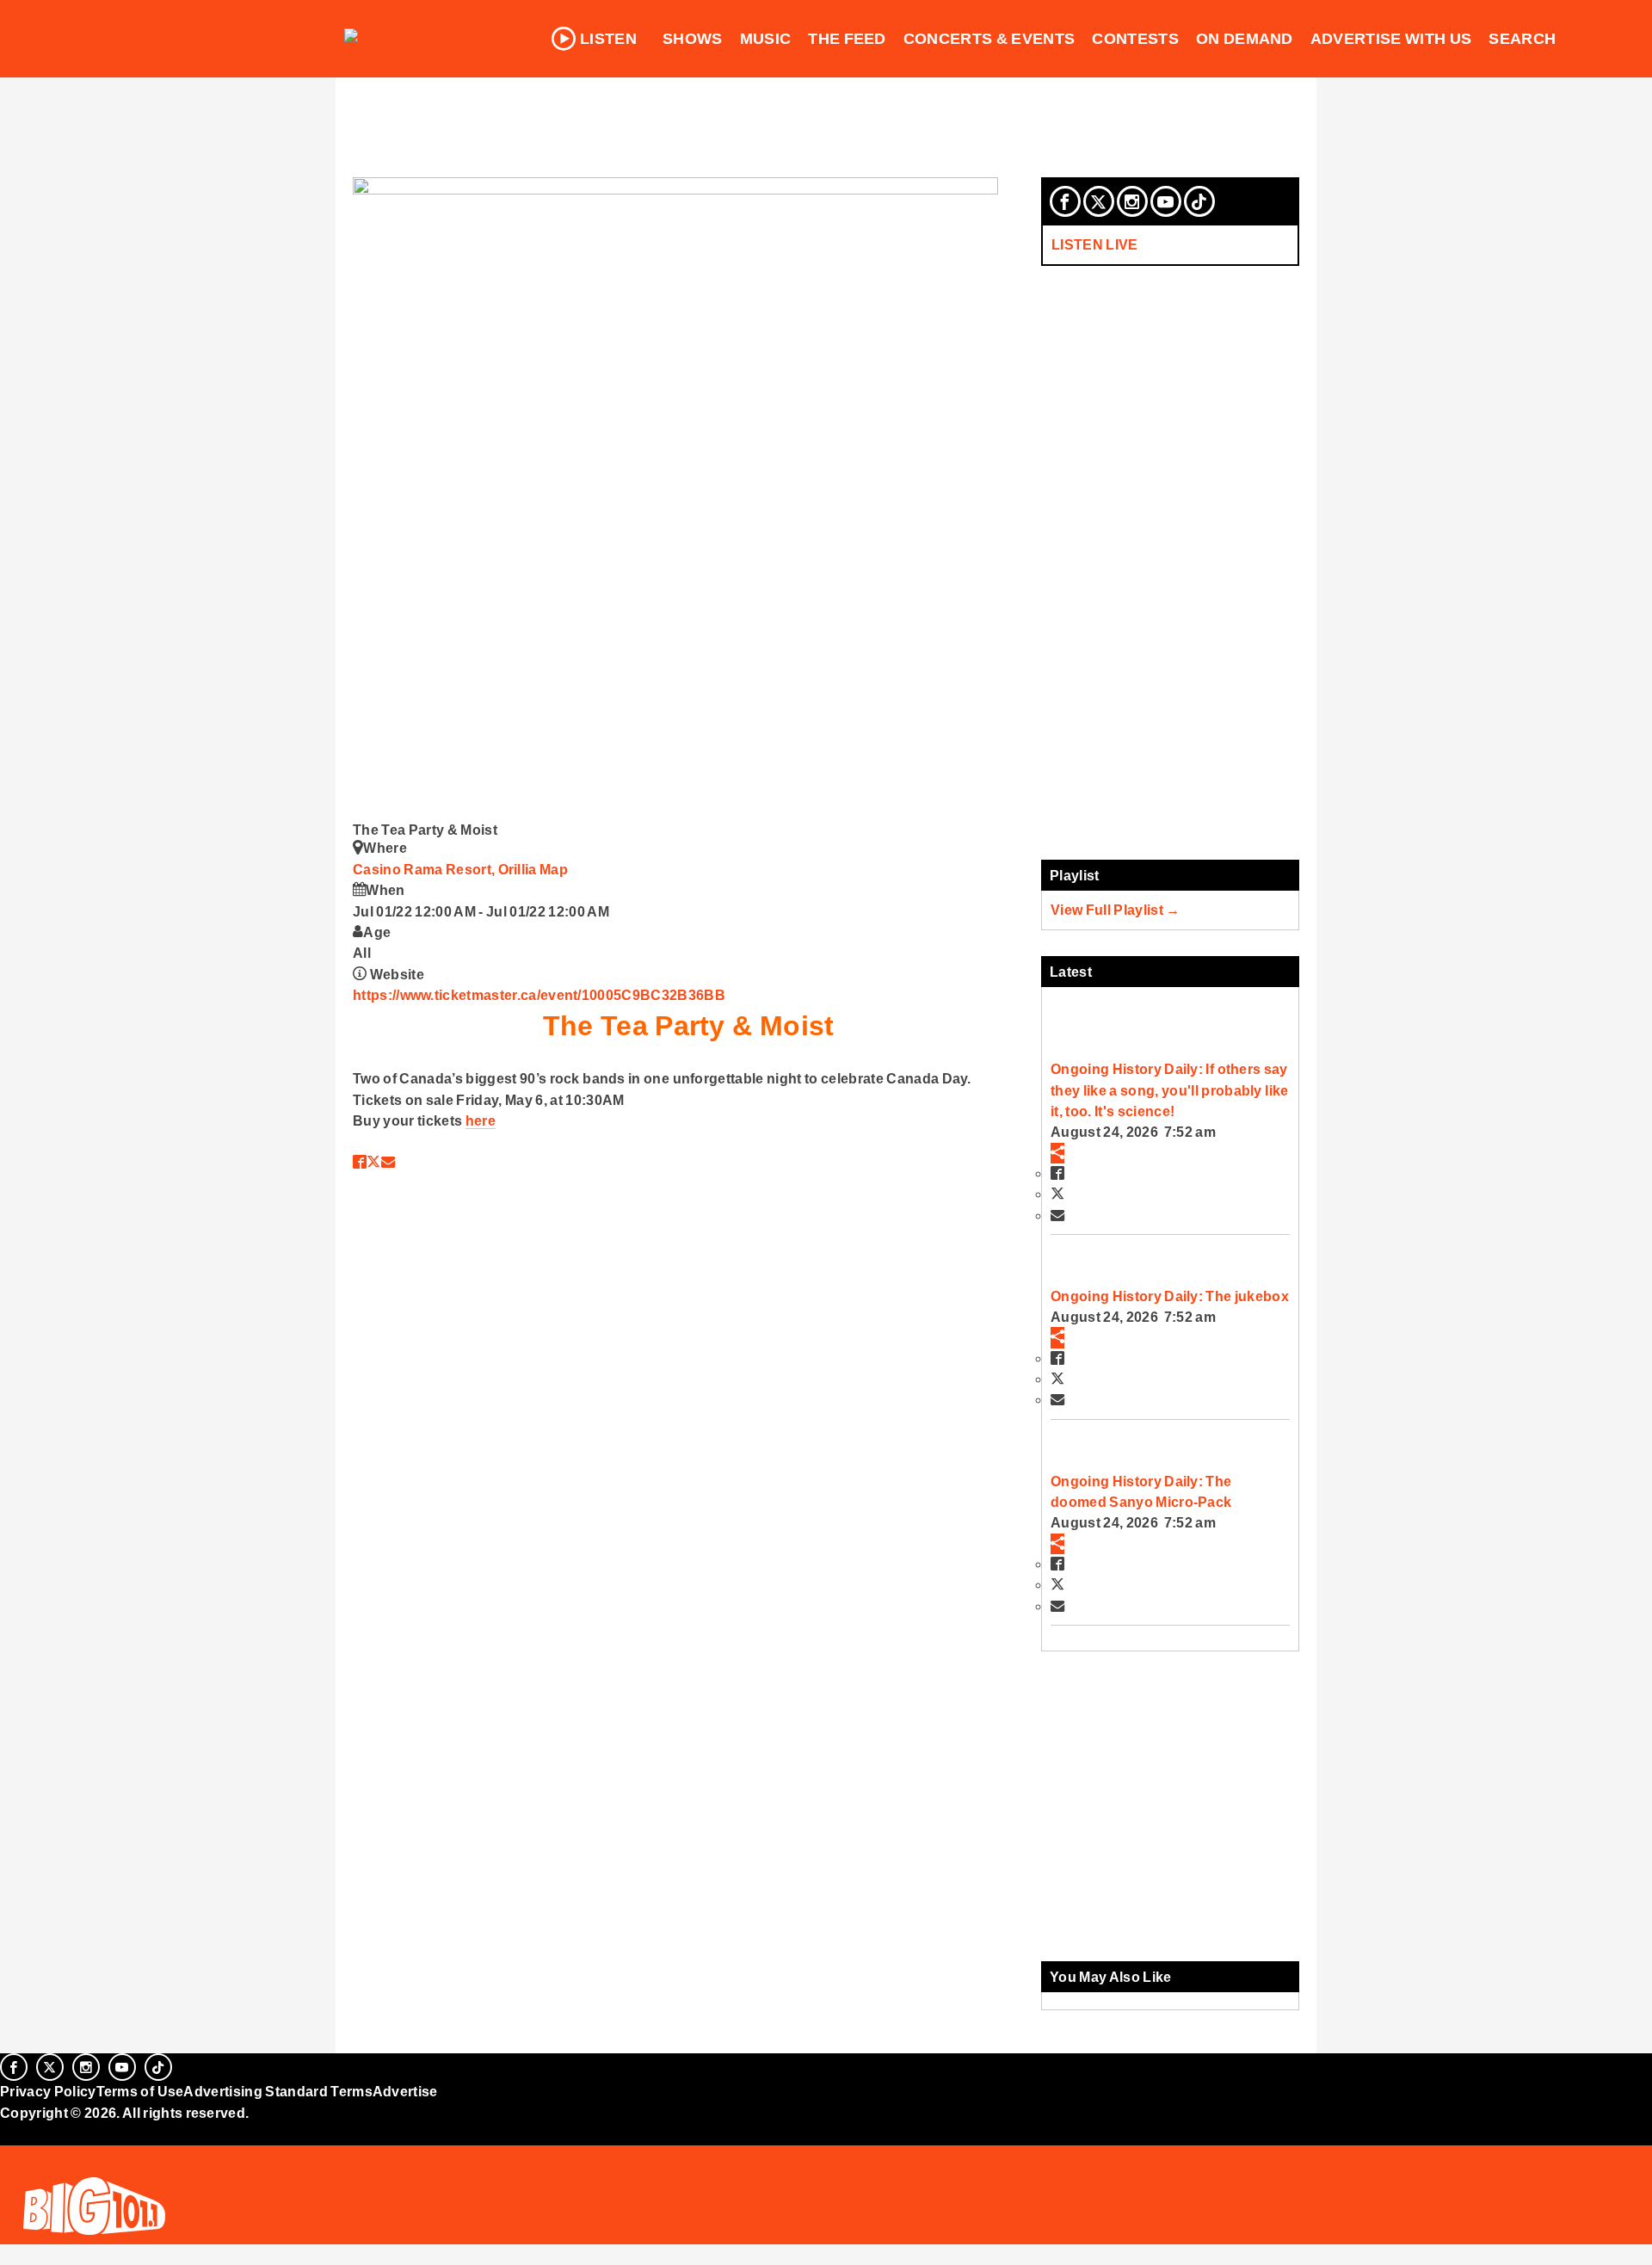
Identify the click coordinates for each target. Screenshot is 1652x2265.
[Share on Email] (388, 1162)
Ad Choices (40, 2156)
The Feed (847, 39)
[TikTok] (1199, 201)
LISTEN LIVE (1095, 244)
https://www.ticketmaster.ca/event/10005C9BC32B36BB (539, 995)
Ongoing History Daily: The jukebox (1170, 1296)
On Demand (1245, 39)
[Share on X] (373, 1162)
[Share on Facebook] (360, 1162)
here (481, 1120)
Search (1522, 39)
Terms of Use (140, 2091)
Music (766, 39)
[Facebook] (1065, 201)
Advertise (405, 2091)
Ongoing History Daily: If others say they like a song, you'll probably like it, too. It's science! (1169, 1090)
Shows (693, 39)
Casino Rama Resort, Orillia (446, 869)
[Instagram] (1132, 201)
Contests (1135, 39)
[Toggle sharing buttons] (1057, 1153)
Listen (608, 39)
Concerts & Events (989, 39)
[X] (1099, 201)
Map (554, 869)
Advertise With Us (1391, 39)
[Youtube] (1166, 201)
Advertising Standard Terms (277, 2091)
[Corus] (9, 2132)
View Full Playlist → (1116, 910)
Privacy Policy (48, 2091)
